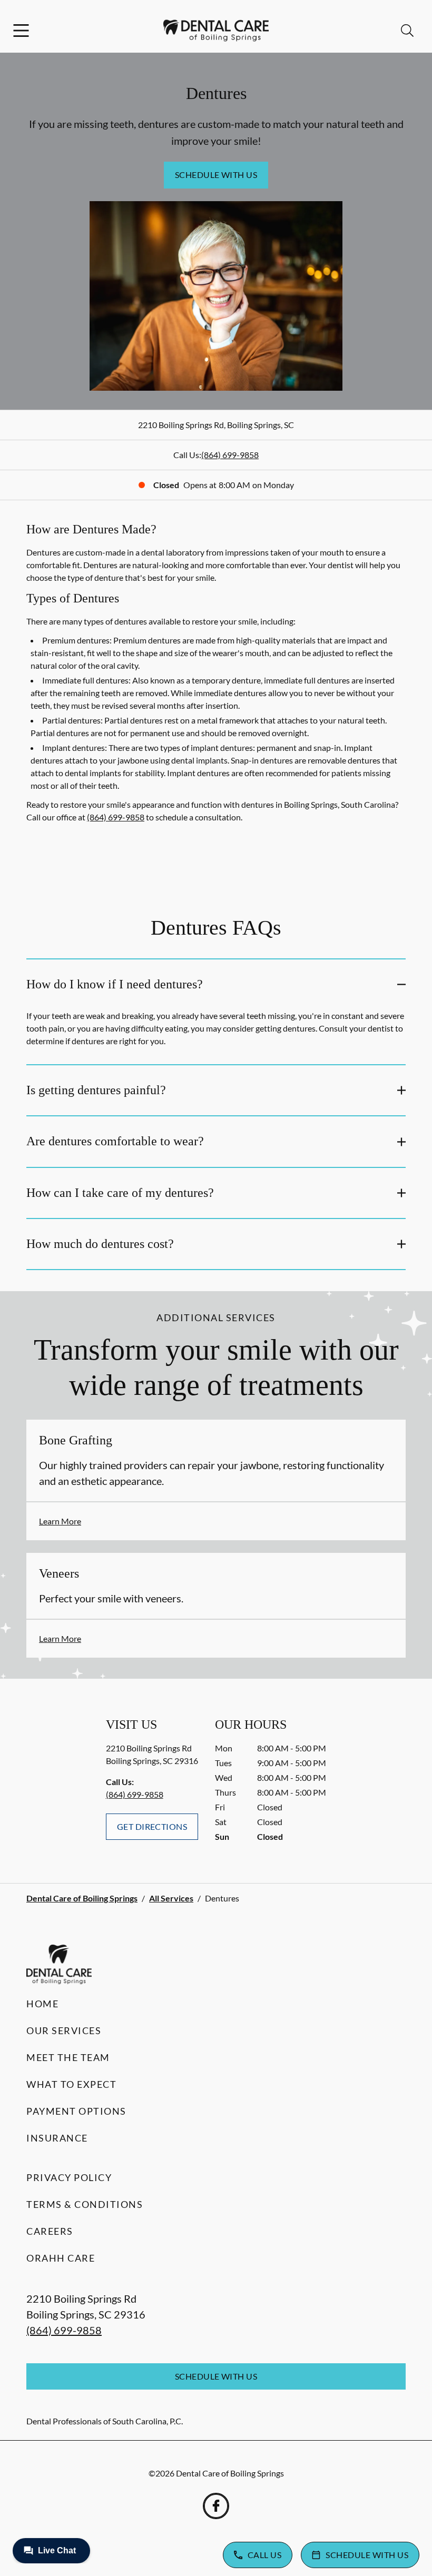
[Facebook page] (216, 2506)
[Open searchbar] (407, 31)
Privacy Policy (69, 2177)
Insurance (57, 2138)
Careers (50, 2231)
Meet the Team (68, 2057)
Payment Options (76, 2111)
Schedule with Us (216, 175)
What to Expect (71, 2084)
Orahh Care (61, 2258)
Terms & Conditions (85, 2204)
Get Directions (152, 1826)
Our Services (64, 2030)
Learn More (60, 1521)
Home (42, 2004)
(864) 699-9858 (230, 455)
